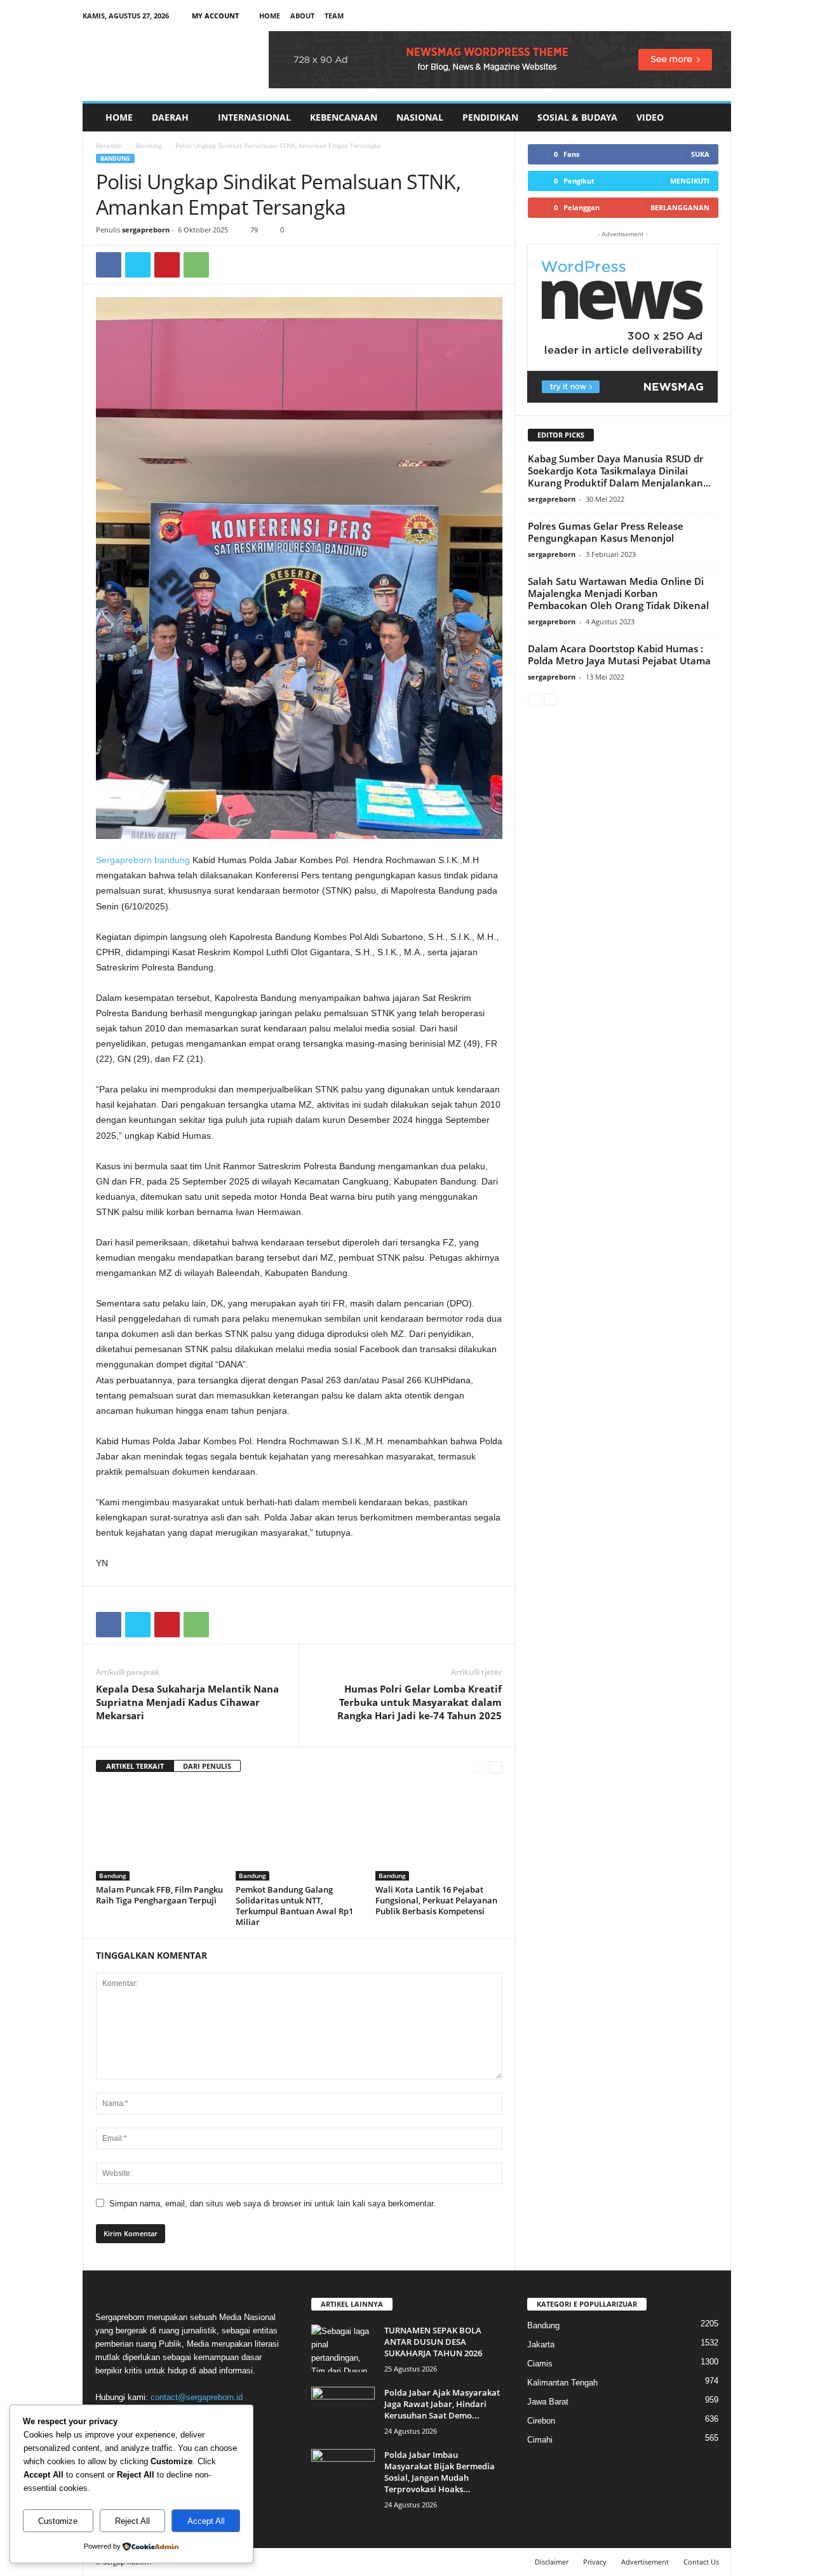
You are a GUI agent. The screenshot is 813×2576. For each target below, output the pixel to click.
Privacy (595, 2562)
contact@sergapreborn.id (197, 2397)
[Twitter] (138, 265)
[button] (712, 117)
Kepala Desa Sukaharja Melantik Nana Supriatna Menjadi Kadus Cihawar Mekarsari (187, 1702)
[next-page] (496, 1767)
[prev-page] (480, 1767)
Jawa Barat (548, 2402)
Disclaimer (552, 2562)
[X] (702, 16)
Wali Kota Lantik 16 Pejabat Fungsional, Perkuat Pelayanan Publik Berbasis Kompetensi (436, 1900)
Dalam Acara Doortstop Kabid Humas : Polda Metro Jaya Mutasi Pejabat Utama (619, 654)
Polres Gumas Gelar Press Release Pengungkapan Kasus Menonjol (606, 532)
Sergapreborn (124, 860)
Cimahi (540, 2440)
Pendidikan (490, 117)
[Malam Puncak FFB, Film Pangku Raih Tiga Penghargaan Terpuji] (159, 1833)
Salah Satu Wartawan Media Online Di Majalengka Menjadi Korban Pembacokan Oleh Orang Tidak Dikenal (618, 593)
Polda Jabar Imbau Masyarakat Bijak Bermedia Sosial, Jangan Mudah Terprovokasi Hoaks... (440, 2472)
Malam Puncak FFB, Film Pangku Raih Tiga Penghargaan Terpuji (159, 1895)
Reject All (132, 2521)
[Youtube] (722, 16)
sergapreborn (146, 230)
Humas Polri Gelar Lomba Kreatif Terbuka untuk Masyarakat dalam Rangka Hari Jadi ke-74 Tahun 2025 (420, 1702)
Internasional (254, 117)
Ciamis (540, 2364)
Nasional (420, 117)
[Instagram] (682, 16)
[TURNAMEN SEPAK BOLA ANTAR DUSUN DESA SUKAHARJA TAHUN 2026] (343, 2348)
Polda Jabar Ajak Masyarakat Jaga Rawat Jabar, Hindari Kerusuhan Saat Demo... (442, 2404)
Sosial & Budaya (577, 117)
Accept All (206, 2521)
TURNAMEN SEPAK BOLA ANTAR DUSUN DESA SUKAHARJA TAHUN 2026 (433, 2342)
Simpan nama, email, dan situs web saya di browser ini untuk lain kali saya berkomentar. (272, 2204)
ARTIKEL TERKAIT (135, 1766)
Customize (58, 2521)
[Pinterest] (167, 265)
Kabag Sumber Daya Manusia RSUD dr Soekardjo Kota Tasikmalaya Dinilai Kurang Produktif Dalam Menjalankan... (619, 471)
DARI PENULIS (207, 1766)
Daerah (170, 117)
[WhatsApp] (196, 265)
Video (650, 117)
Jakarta (541, 2345)
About (302, 16)
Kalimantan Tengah (562, 2383)
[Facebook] (662, 16)
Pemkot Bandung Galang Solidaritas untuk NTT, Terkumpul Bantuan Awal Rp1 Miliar (294, 1906)
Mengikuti (690, 181)
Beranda (109, 145)
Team (334, 16)
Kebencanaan (344, 117)
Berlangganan (680, 207)
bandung (172, 860)
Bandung (148, 145)
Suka (700, 154)
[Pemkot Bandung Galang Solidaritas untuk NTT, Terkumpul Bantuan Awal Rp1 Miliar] (299, 1833)
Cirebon (541, 2421)
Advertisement (645, 2562)
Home (270, 16)
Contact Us (701, 2562)
